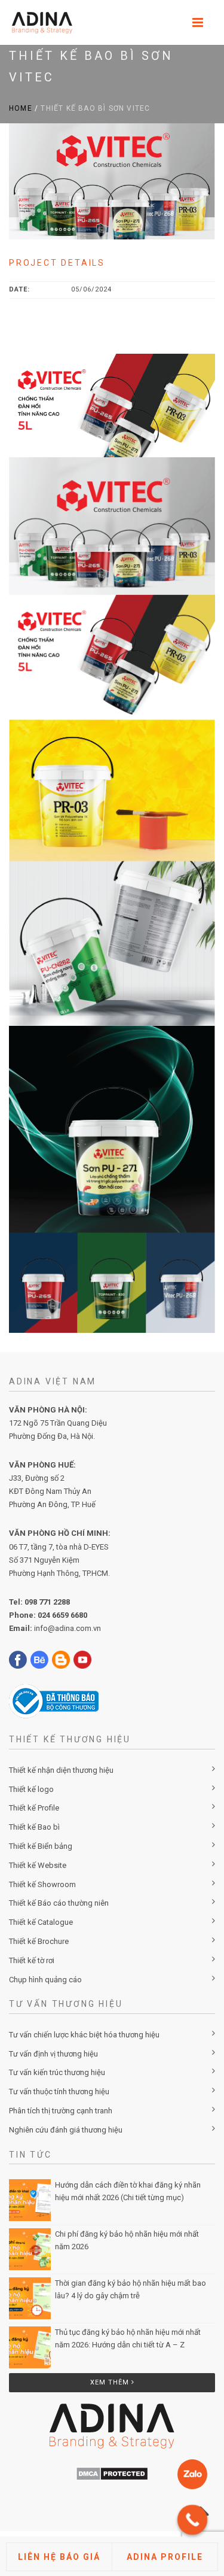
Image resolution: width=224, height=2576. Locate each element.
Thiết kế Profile (34, 1808)
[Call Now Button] (192, 2520)
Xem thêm (111, 2382)
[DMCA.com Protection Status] (112, 2474)
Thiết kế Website (38, 1865)
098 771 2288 (47, 1602)
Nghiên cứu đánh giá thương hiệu (66, 2130)
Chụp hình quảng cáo (45, 1980)
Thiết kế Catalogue (41, 1922)
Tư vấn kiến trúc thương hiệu (57, 2072)
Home (21, 108)
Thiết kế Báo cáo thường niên (59, 1903)
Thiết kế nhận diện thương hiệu (61, 1770)
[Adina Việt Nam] (39, 22)
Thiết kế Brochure (39, 1941)
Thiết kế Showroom (42, 1884)
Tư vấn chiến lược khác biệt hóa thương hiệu (84, 2035)
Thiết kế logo (31, 1789)
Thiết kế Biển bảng (41, 1846)
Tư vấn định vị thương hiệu (53, 2054)
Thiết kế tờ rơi (32, 1960)
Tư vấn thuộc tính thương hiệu (59, 2092)
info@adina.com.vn (67, 1628)
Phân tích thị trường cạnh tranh (61, 2111)
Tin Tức (30, 2155)
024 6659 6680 (62, 1615)
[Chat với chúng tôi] (192, 2474)
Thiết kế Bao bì (34, 1827)
